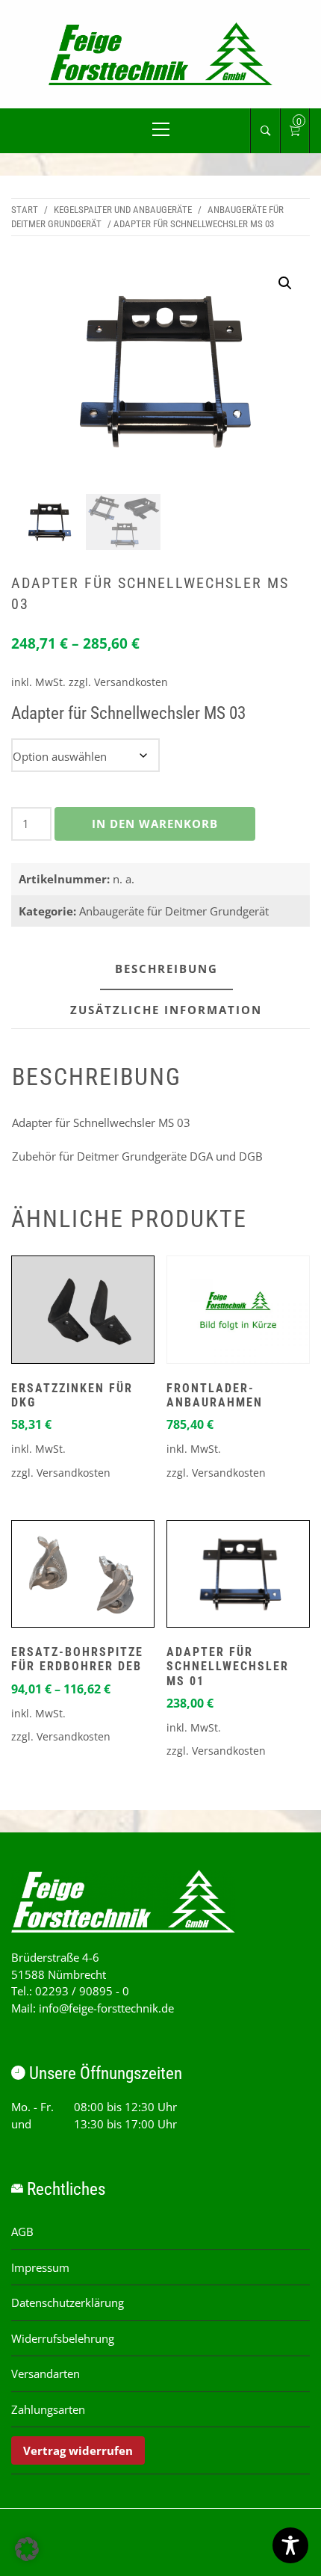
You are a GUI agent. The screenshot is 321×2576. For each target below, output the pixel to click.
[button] (285, 283)
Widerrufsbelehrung (63, 2338)
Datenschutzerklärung (68, 2302)
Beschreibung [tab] (166, 969)
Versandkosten (131, 682)
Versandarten (46, 2373)
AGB (22, 2231)
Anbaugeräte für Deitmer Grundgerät (174, 911)
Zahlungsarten (48, 2409)
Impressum (40, 2267)
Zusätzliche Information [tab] (166, 1010)
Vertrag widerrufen (78, 2450)
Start (25, 210)
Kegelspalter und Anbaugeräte (123, 210)
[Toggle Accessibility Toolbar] (290, 2545)
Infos (83, 1313)
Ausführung (238, 746)
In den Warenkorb (155, 824)
